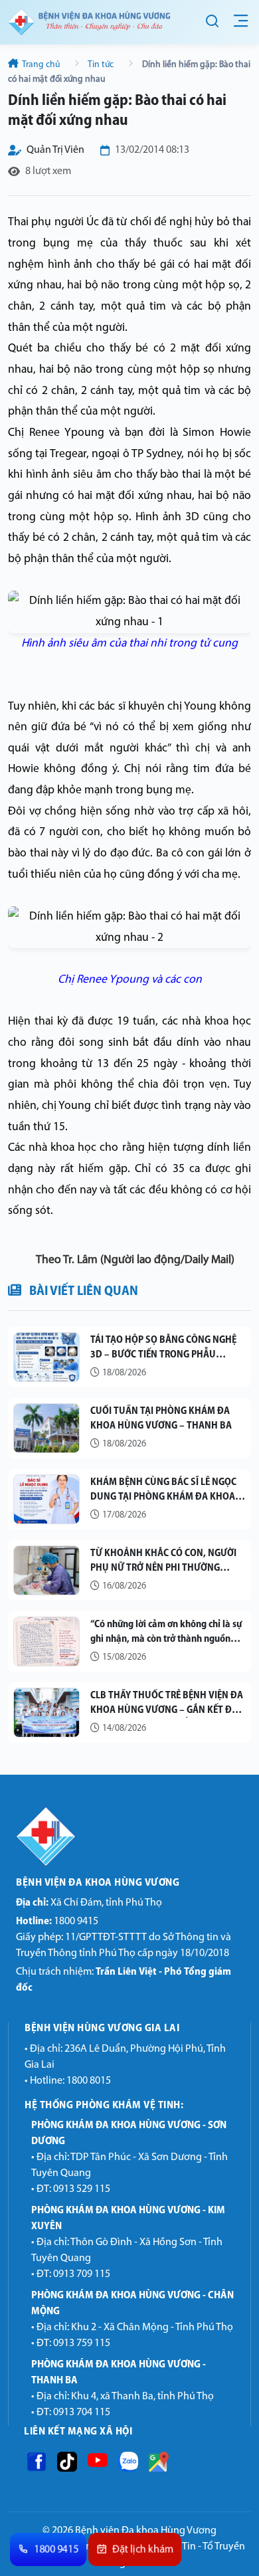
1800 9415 (57, 1922)
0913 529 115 (82, 2189)
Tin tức (101, 65)
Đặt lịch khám (143, 2550)
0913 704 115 (82, 2413)
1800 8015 (89, 2081)
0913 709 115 (82, 2274)
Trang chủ (41, 65)
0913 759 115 (82, 2343)
